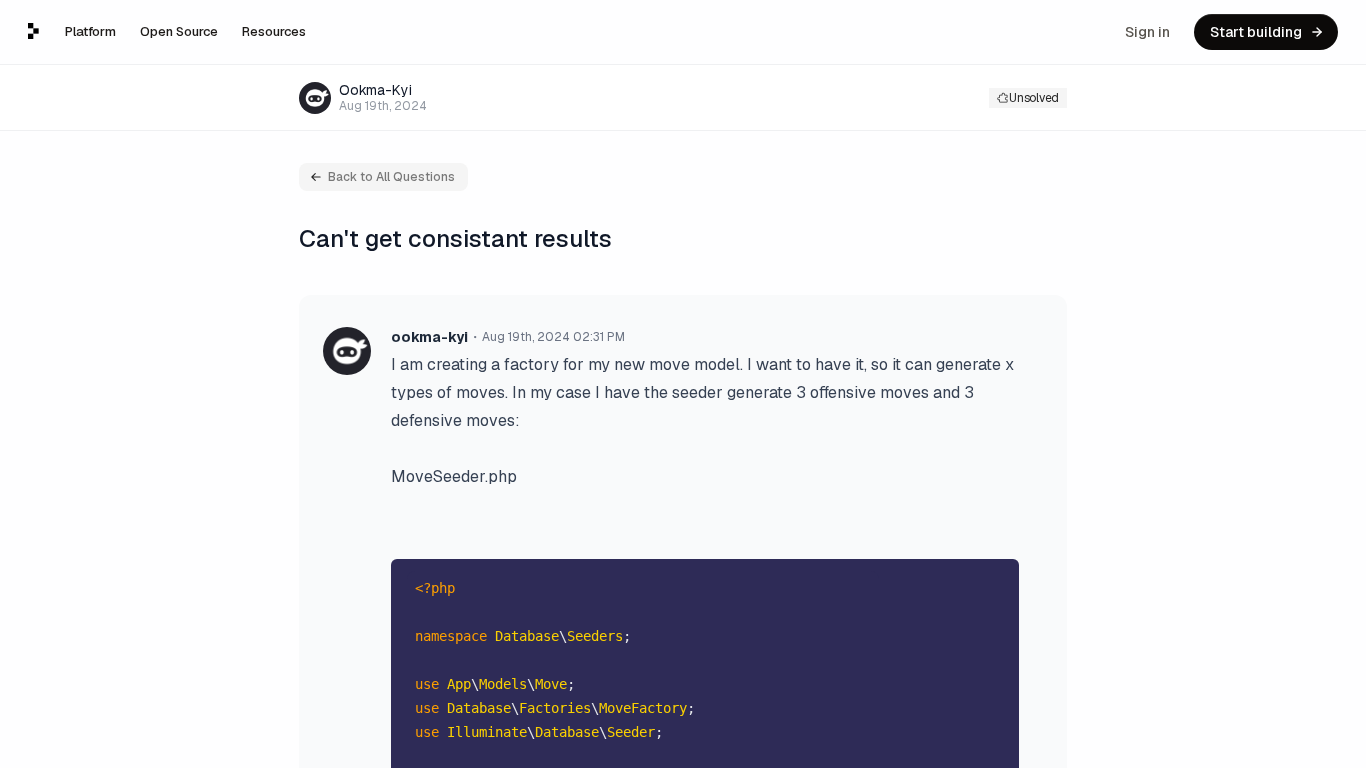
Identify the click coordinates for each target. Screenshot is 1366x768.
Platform (90, 31)
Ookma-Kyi (375, 90)
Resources (274, 31)
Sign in (1147, 32)
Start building (1256, 32)
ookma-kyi (429, 337)
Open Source (179, 31)
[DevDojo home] (33, 31)
